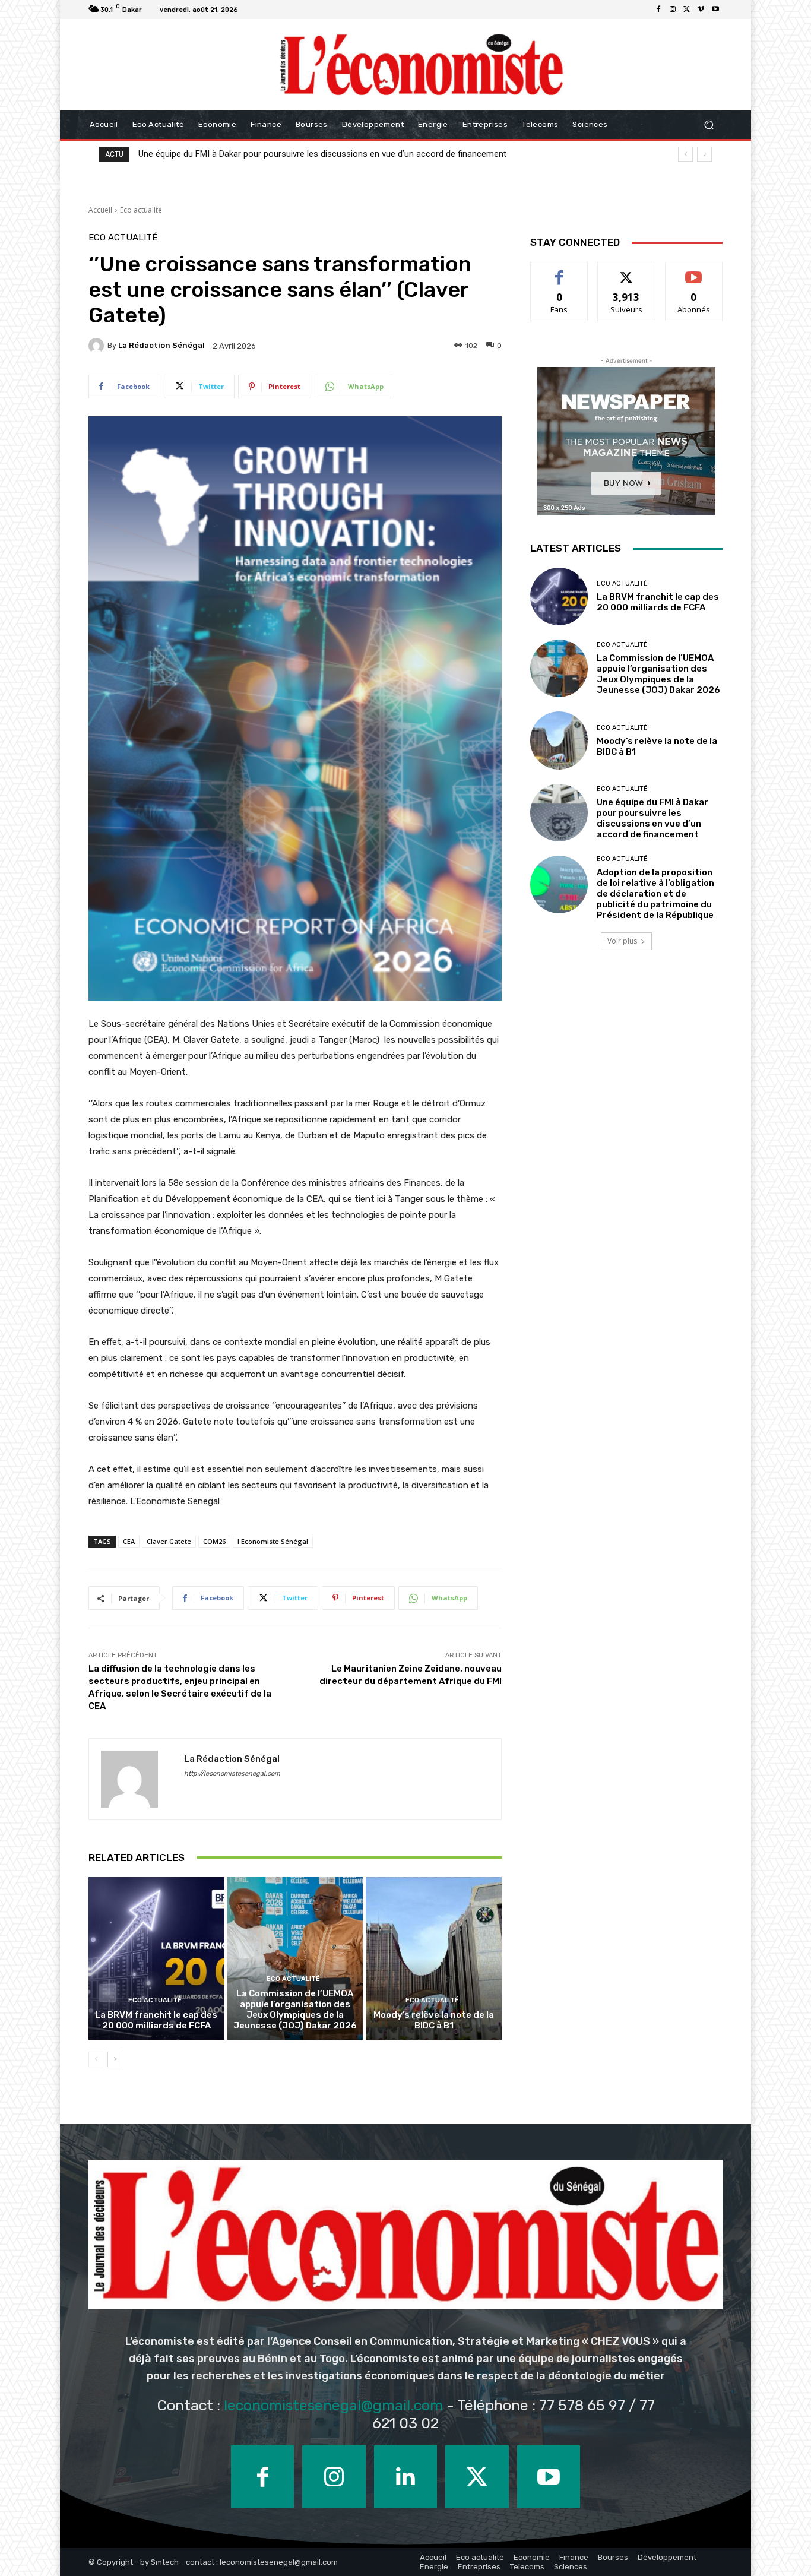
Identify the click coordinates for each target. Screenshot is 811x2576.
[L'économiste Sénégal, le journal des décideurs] (421, 65)
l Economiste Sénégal (273, 1541)
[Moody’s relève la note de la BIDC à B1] (434, 1958)
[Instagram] (673, 10)
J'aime (559, 271)
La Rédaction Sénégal (161, 345)
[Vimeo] (701, 10)
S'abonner (694, 271)
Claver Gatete (169, 1541)
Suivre (627, 271)
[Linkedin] (405, 2477)
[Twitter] (687, 10)
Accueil (100, 210)
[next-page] (115, 2059)
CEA (129, 1541)
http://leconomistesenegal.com (232, 1773)
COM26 (214, 1541)
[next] (704, 154)
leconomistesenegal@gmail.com (333, 2405)
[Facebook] (658, 10)
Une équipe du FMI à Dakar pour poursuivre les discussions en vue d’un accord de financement (322, 154)
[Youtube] (715, 10)
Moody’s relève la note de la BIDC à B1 (434, 2020)
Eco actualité (141, 210)
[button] (709, 125)
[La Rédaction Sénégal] (98, 346)
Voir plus (622, 941)
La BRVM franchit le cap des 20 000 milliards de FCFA (156, 2020)
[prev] (685, 154)
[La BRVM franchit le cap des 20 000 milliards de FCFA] (156, 1958)
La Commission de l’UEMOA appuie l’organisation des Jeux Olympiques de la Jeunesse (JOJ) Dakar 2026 (295, 2009)
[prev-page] (96, 2059)
